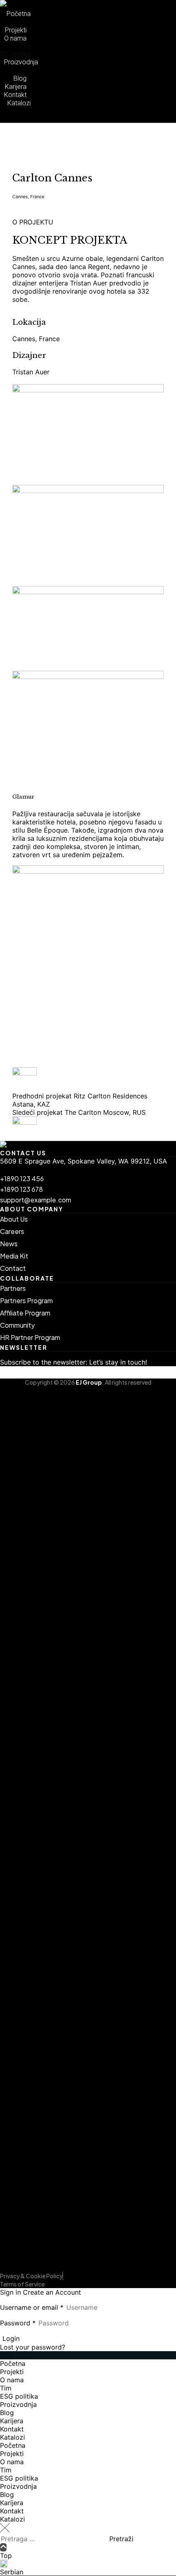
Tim (6, 2388)
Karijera (12, 2421)
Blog (7, 2413)
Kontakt (12, 2429)
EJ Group (89, 1382)
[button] (88, 119)
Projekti (12, 2372)
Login (11, 2338)
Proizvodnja (18, 2404)
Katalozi (12, 2437)
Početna (13, 2363)
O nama (12, 2380)
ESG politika (19, 2396)
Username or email (32, 2307)
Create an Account (52, 2292)
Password (18, 2323)
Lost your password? (33, 2347)
